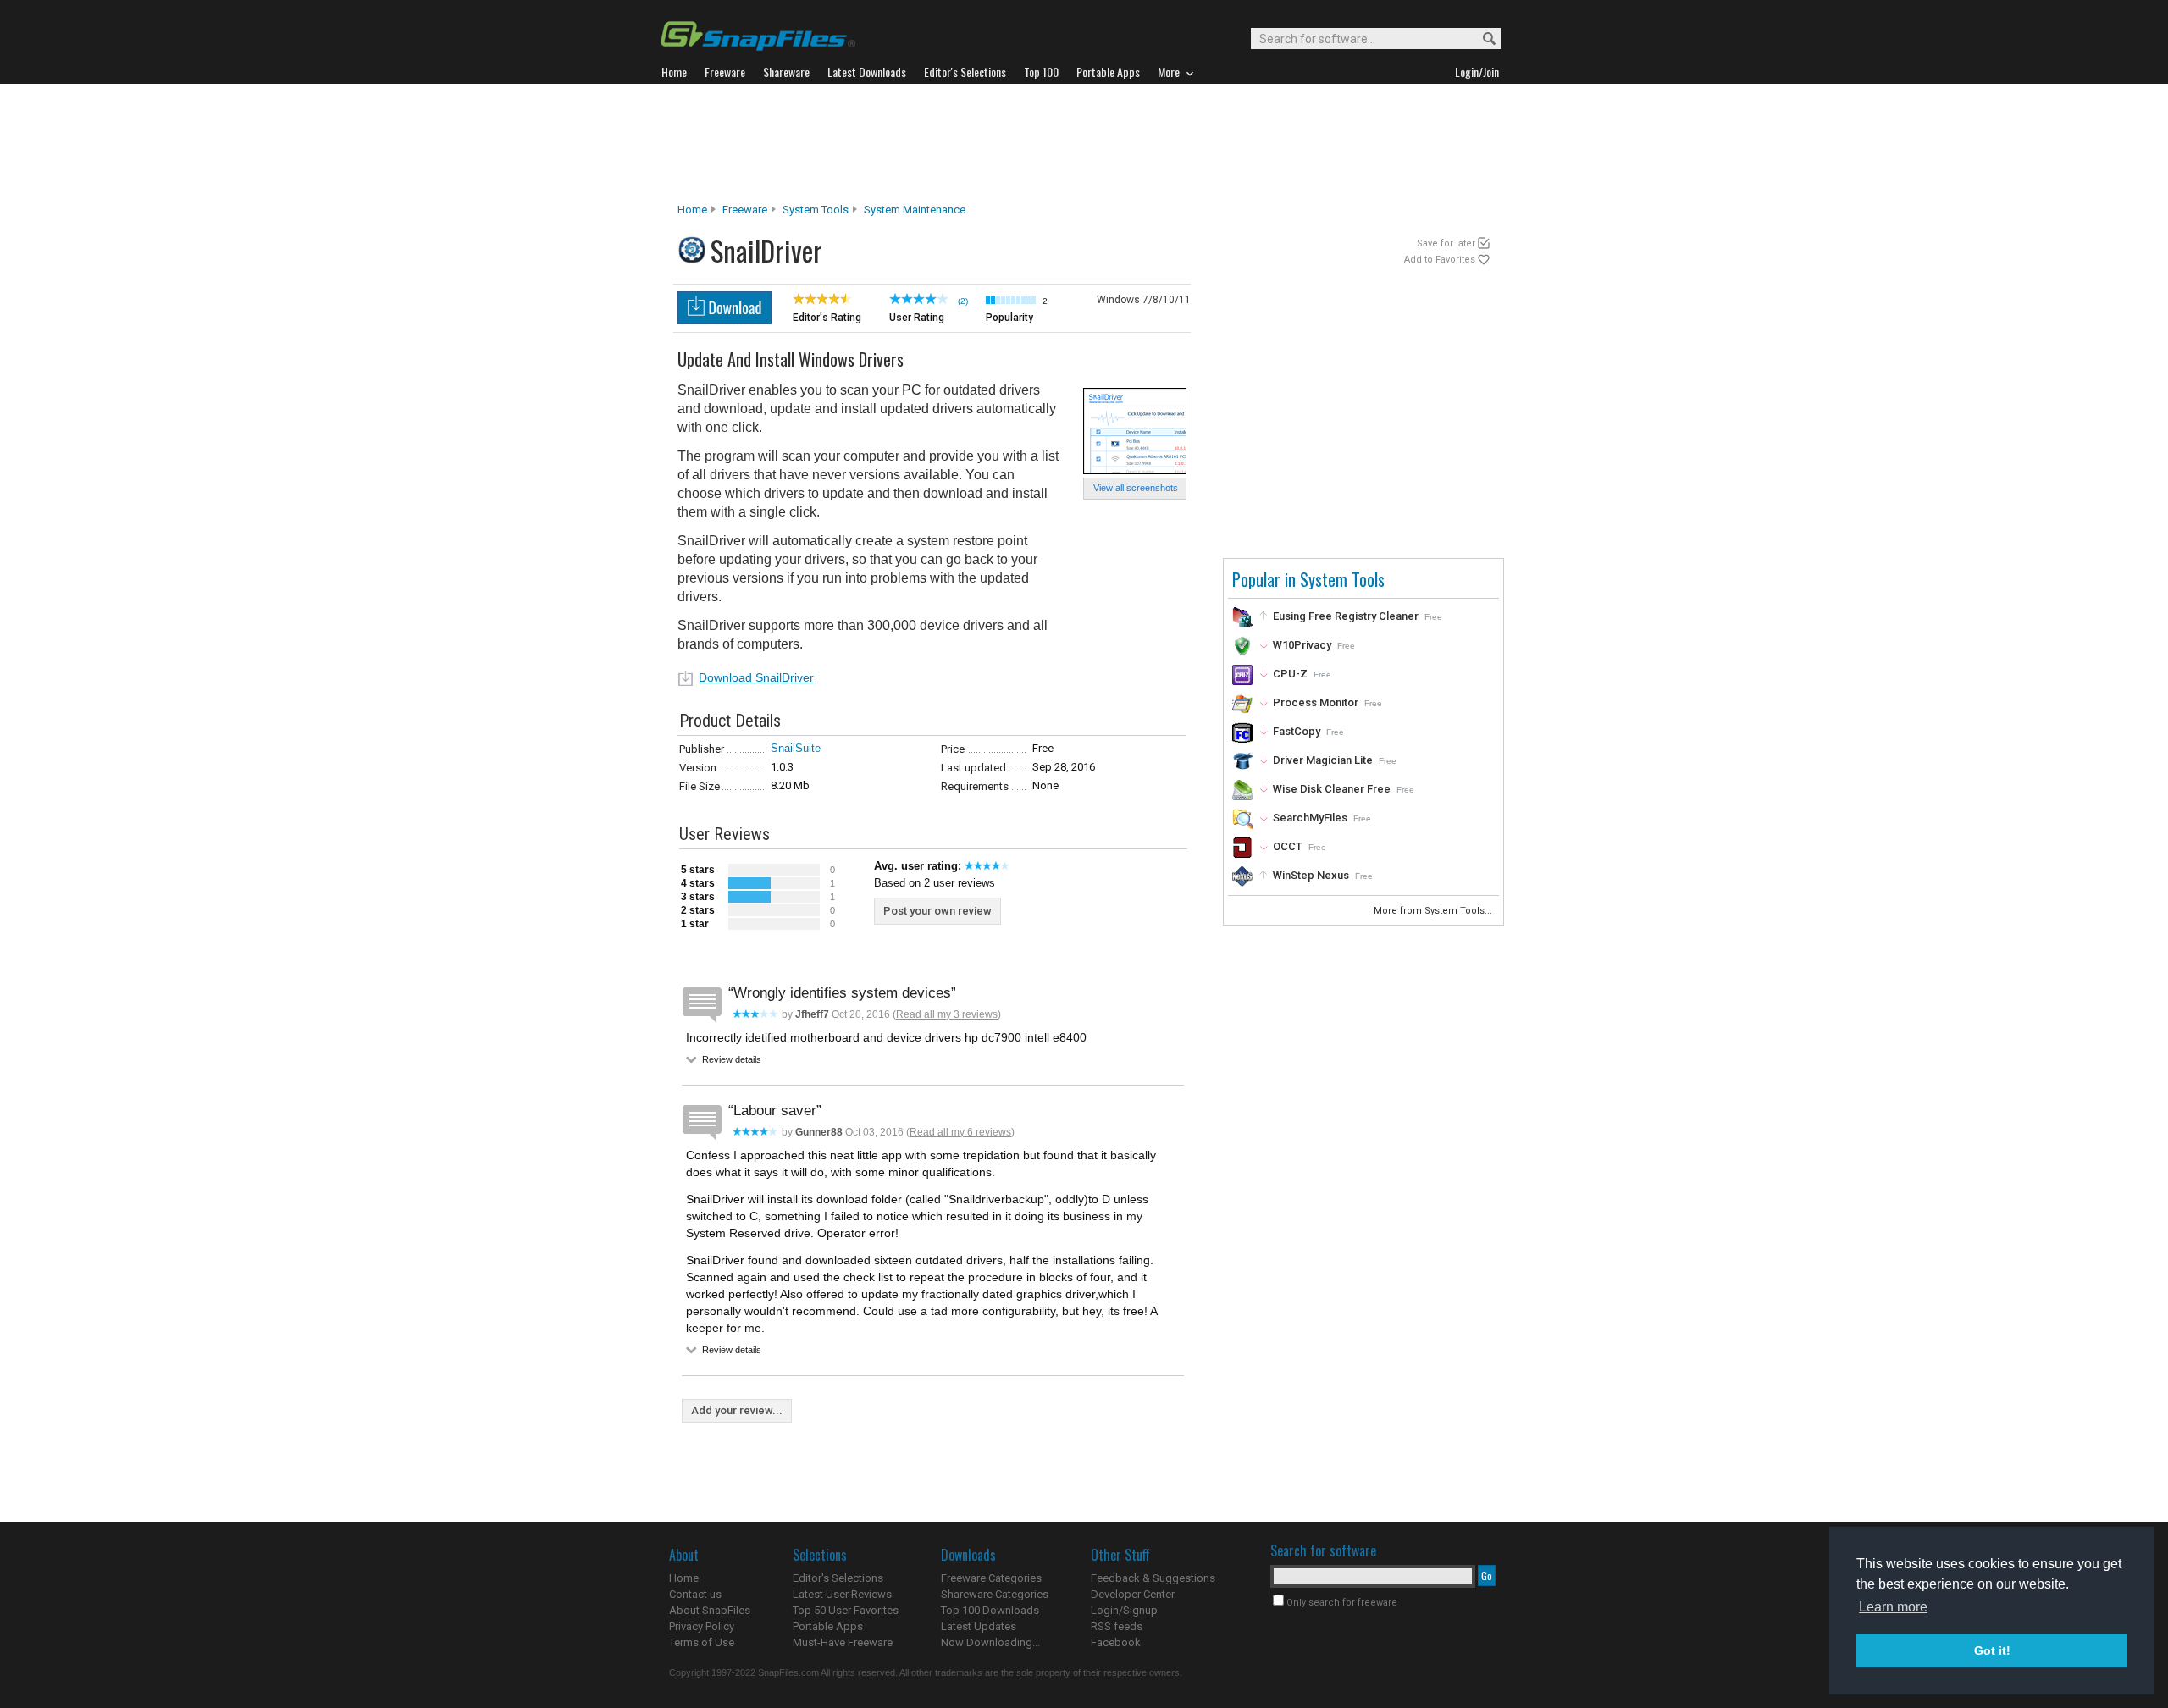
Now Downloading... (990, 1642)
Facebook (1116, 1642)
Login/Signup (1124, 1610)
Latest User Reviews (842, 1594)
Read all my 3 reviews (947, 1014)
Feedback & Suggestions (1153, 1578)
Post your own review (937, 911)
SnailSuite (796, 748)
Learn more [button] (1893, 1607)
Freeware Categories (991, 1578)
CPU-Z (1290, 674)
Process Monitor (1316, 702)
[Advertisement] (1084, 143)
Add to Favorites (1440, 260)
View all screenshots (1136, 488)
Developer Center (1133, 1594)
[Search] (1482, 39)
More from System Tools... (1434, 911)
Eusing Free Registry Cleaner (1346, 616)
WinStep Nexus (1311, 875)
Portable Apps (828, 1626)
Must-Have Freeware (843, 1642)
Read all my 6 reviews (960, 1132)
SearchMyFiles (1310, 818)
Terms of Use (702, 1642)
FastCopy (1297, 731)
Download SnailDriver (756, 677)
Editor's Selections (838, 1578)
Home (692, 210)
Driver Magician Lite (1323, 760)
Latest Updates (979, 1626)
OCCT (1288, 846)
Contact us (695, 1594)
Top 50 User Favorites (846, 1610)
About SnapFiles (710, 1610)
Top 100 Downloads (990, 1610)
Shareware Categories (995, 1594)
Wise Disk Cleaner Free (1332, 789)
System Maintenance (915, 210)
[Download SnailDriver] (725, 320)
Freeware (745, 210)
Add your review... (737, 1410)
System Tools (816, 210)
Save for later (1446, 243)
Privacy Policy (702, 1626)
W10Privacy (1302, 645)
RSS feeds (1117, 1626)
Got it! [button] (1992, 1650)
